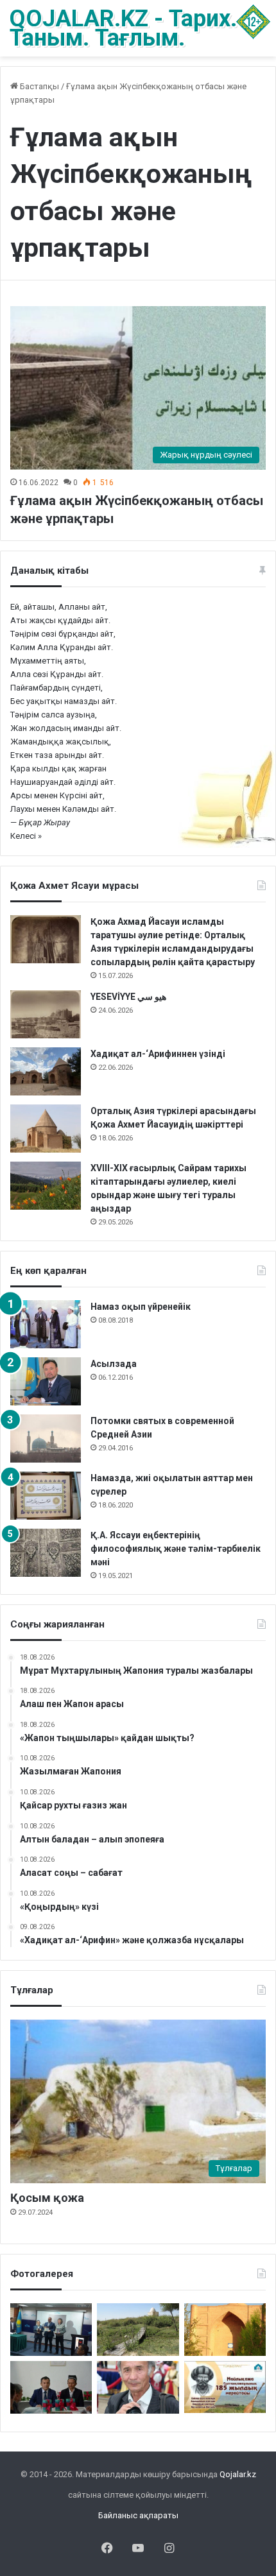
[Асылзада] (46, 1381)
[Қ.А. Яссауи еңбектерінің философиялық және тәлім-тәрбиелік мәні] (46, 1553)
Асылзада (114, 1364)
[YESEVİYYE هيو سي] (46, 1014)
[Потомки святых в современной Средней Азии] (46, 1438)
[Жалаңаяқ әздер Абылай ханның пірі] (51, 2330)
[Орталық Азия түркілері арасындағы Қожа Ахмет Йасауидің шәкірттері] (46, 1129)
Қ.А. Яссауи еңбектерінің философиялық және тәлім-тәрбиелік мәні (176, 1549)
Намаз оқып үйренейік (141, 1307)
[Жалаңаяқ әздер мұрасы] (138, 2330)
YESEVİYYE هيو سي (128, 997)
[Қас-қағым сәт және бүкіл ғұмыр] (138, 2387)
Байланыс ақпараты (138, 2515)
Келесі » (26, 836)
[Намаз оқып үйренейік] (46, 1324)
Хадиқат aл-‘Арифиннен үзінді (158, 1054)
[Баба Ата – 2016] (225, 2330)
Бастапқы (39, 86)
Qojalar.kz (238, 2474)
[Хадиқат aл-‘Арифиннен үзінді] (46, 1071)
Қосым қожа (47, 2198)
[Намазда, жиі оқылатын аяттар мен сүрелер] (46, 1496)
